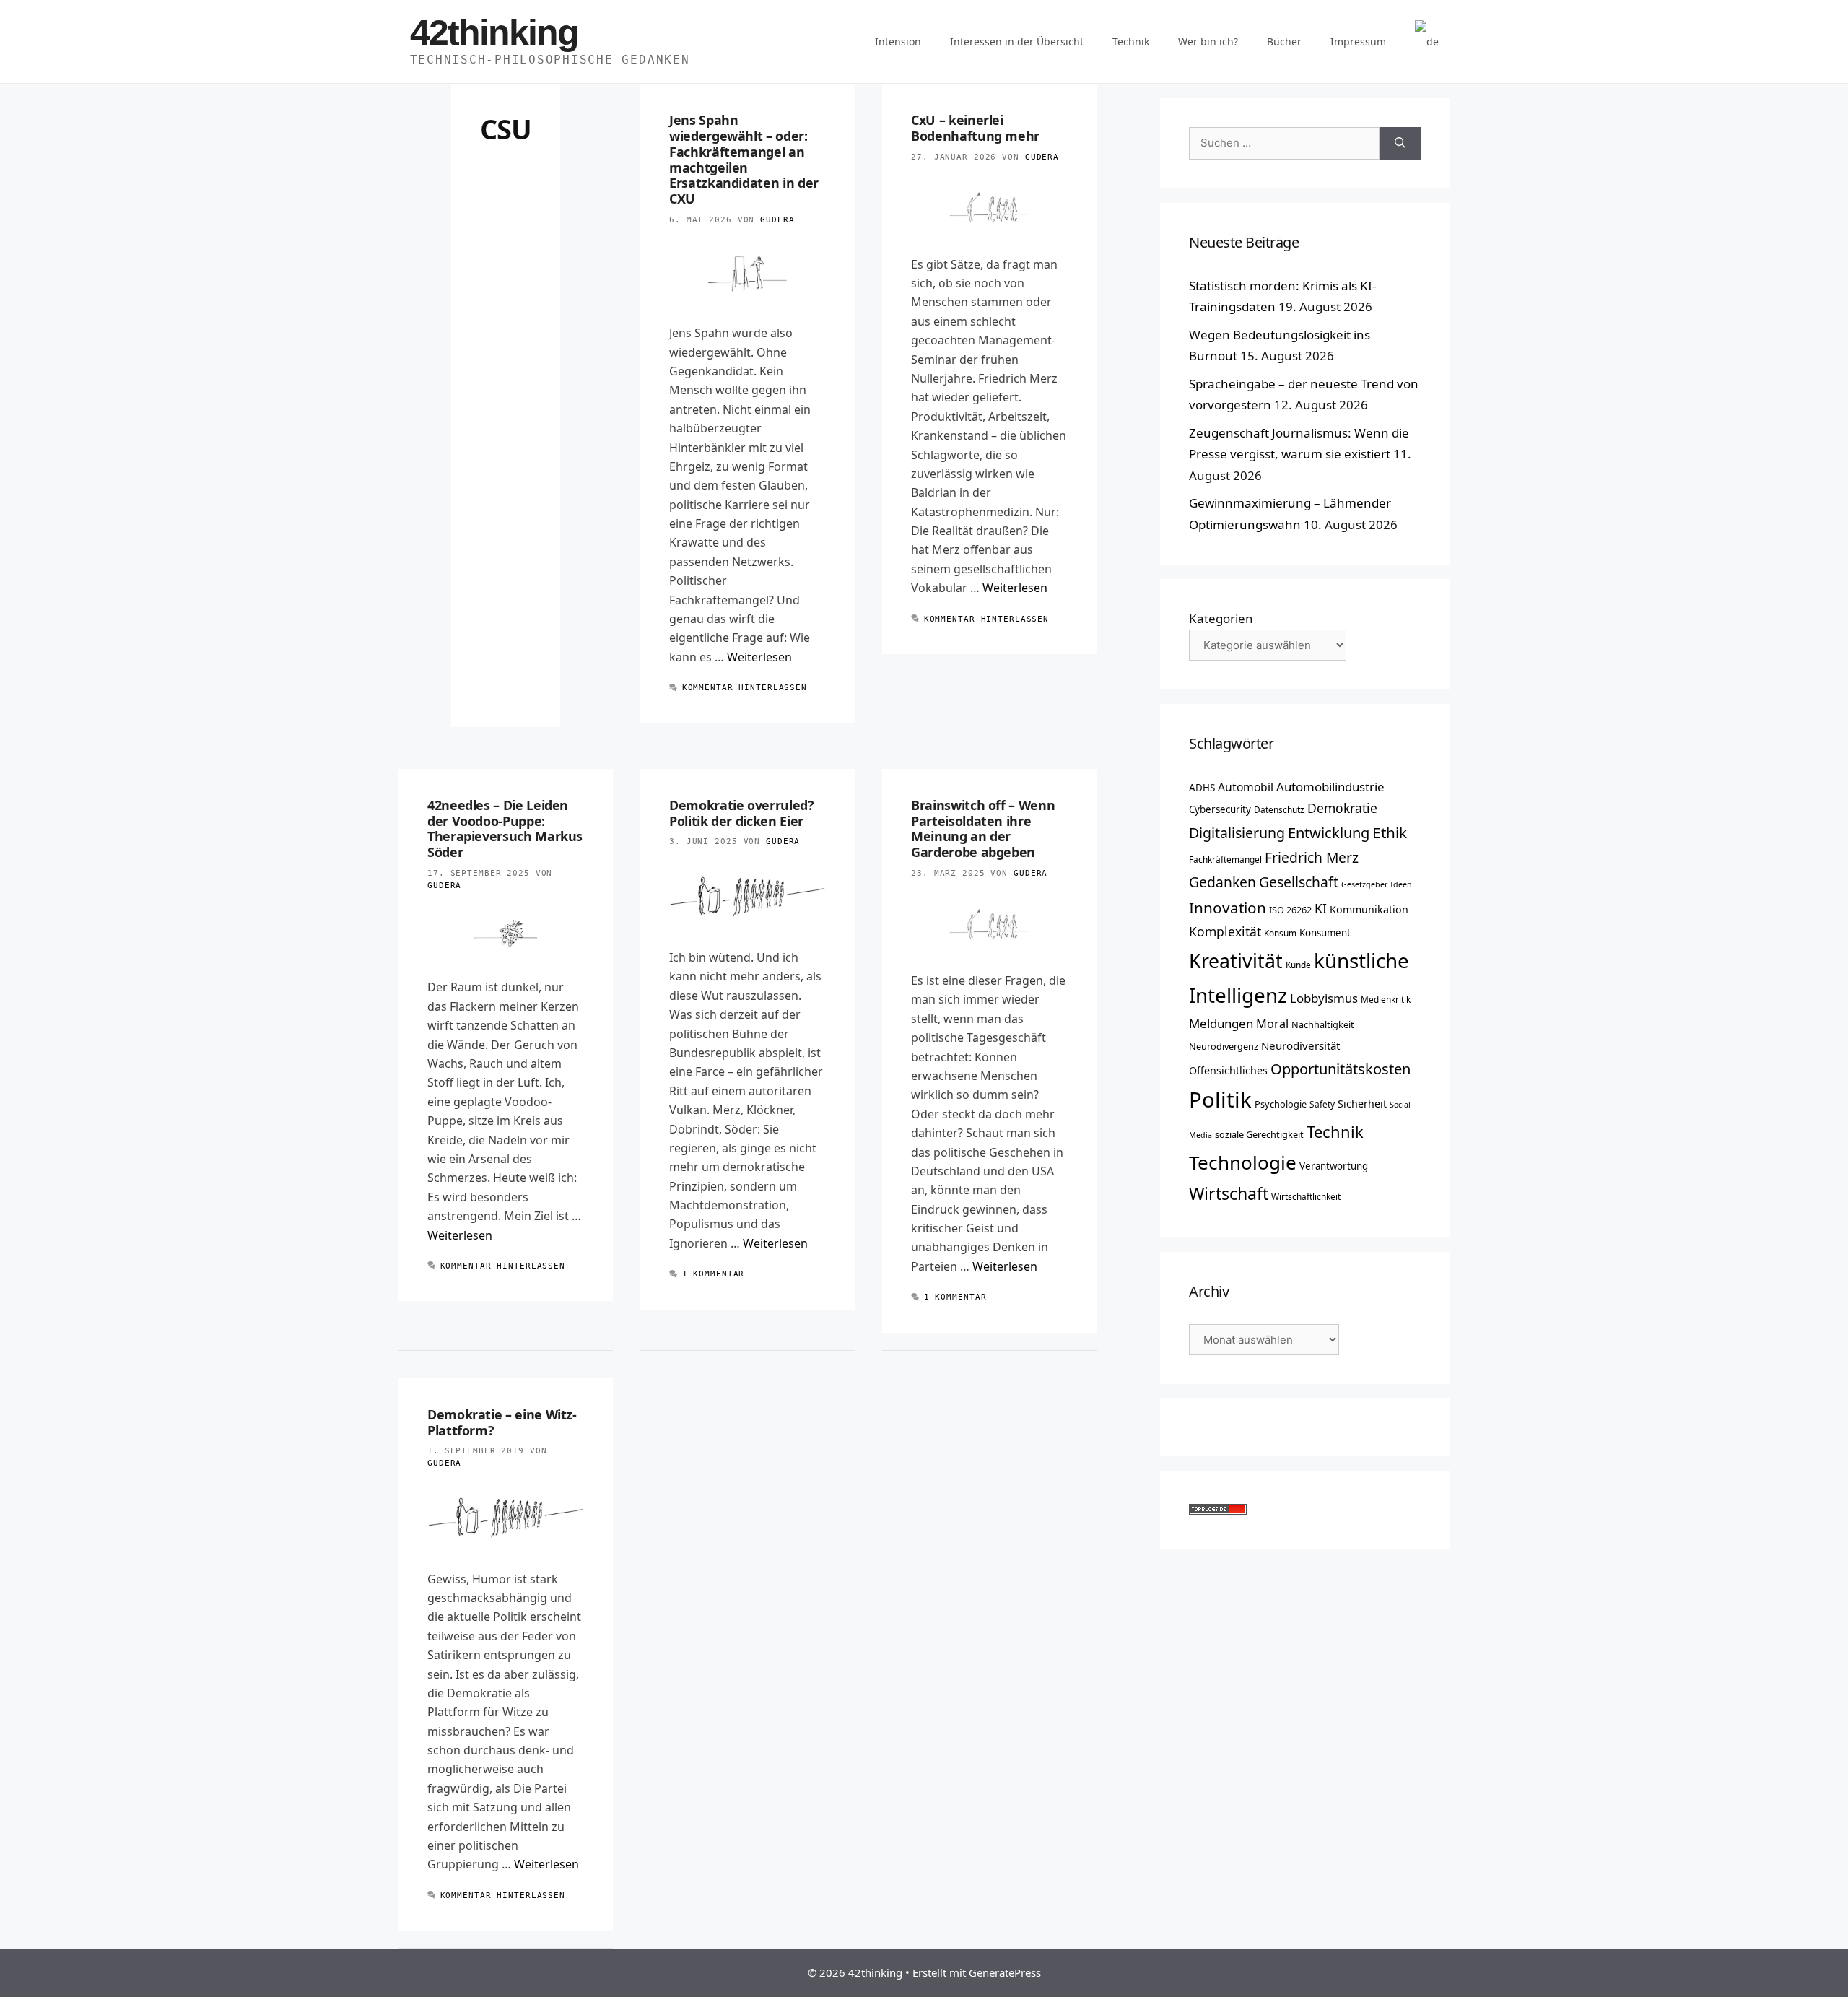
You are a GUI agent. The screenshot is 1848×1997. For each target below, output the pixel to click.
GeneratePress (1005, 1972)
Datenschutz (1279, 809)
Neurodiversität (1300, 1045)
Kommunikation (1369, 909)
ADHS (1202, 788)
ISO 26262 (1290, 910)
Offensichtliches (1228, 1070)
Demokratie (1342, 808)
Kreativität (1236, 961)
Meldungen (1221, 1023)
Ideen (1401, 884)
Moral (1272, 1024)
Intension (898, 42)
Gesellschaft (1299, 882)
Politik (1220, 1100)
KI (1321, 908)
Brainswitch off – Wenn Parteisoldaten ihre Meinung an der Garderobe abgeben (983, 829)
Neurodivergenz (1224, 1046)
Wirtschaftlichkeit (1306, 1196)
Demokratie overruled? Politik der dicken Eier (741, 813)
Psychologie (1281, 1104)
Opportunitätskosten (1341, 1069)
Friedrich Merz (1312, 857)
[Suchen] (1400, 143)
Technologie (1243, 1162)
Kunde (1298, 965)
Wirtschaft (1229, 1193)
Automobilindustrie (1330, 787)
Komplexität (1225, 931)
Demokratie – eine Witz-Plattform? (502, 1422)
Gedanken (1222, 882)
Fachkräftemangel (1225, 859)
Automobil (1246, 787)
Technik (1131, 42)
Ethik (1390, 832)
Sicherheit (1362, 1104)
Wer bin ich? (1208, 42)
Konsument (1325, 933)
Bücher (1284, 42)
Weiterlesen (759, 657)
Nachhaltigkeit (1323, 1024)
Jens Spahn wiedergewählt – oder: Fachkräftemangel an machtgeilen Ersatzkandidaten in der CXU (744, 159)
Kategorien (1221, 618)
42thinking (494, 32)
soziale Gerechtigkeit (1259, 1134)
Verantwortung (1334, 1166)
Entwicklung (1329, 832)
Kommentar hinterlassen (745, 688)
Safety (1322, 1104)
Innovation (1228, 908)
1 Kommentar (714, 1274)
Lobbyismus (1324, 998)
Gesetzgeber (1364, 884)
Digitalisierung (1237, 833)
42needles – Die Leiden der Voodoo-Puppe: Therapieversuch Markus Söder (505, 829)
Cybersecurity (1220, 809)
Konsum (1280, 933)
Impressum (1358, 42)
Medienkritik (1386, 999)
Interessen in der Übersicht (1017, 42)
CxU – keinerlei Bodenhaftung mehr (975, 128)
